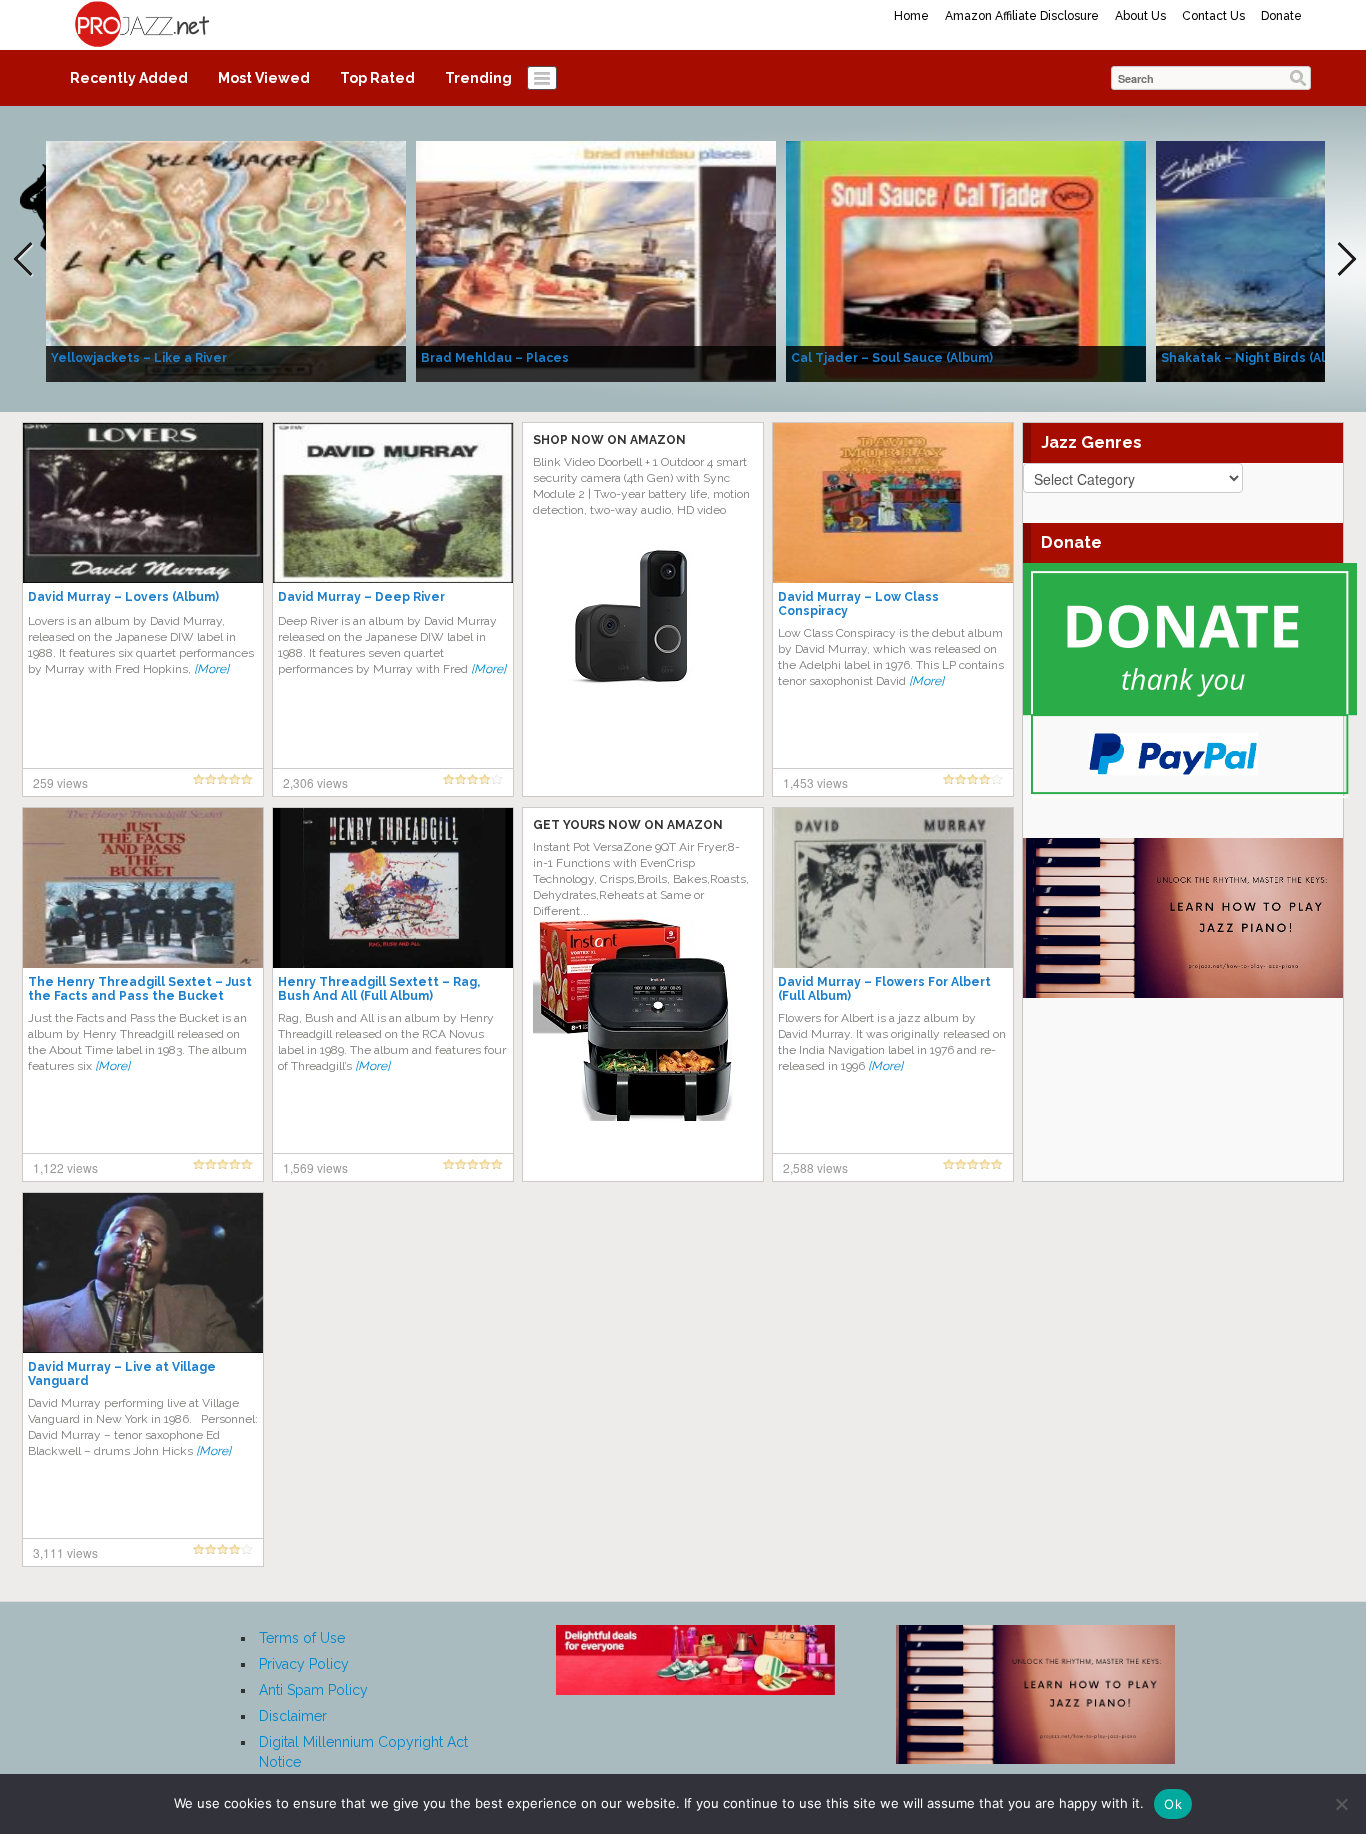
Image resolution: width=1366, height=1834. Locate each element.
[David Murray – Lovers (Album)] (143, 502)
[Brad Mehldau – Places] (596, 260)
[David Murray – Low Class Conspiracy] (893, 502)
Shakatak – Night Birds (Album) (1258, 358)
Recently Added (129, 78)
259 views (60, 782)
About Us (1140, 16)
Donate (1281, 16)
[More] (211, 669)
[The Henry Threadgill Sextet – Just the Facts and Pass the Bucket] (143, 887)
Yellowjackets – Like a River (139, 358)
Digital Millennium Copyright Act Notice (363, 1752)
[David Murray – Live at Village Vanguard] (143, 1272)
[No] (1341, 1804)
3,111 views (65, 1552)
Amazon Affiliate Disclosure (1022, 16)
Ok (1173, 1804)
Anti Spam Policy (313, 1690)
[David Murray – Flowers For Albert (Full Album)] (893, 887)
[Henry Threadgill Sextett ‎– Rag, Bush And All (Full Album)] (393, 887)
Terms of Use (302, 1638)
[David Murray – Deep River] (393, 502)
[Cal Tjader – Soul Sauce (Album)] (966, 260)
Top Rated (377, 78)
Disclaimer (293, 1716)
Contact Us (1213, 16)
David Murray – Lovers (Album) (123, 597)
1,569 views (315, 1167)
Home (911, 16)
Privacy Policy (304, 1664)
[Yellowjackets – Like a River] (226, 260)
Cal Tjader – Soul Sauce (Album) (892, 358)
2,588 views (815, 1167)
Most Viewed (264, 78)
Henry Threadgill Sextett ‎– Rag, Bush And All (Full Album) (379, 989)
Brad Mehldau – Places (495, 358)
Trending (478, 78)
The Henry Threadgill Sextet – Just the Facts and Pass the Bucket (140, 989)
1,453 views (815, 782)
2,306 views (315, 782)
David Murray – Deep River (361, 597)
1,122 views (65, 1167)
